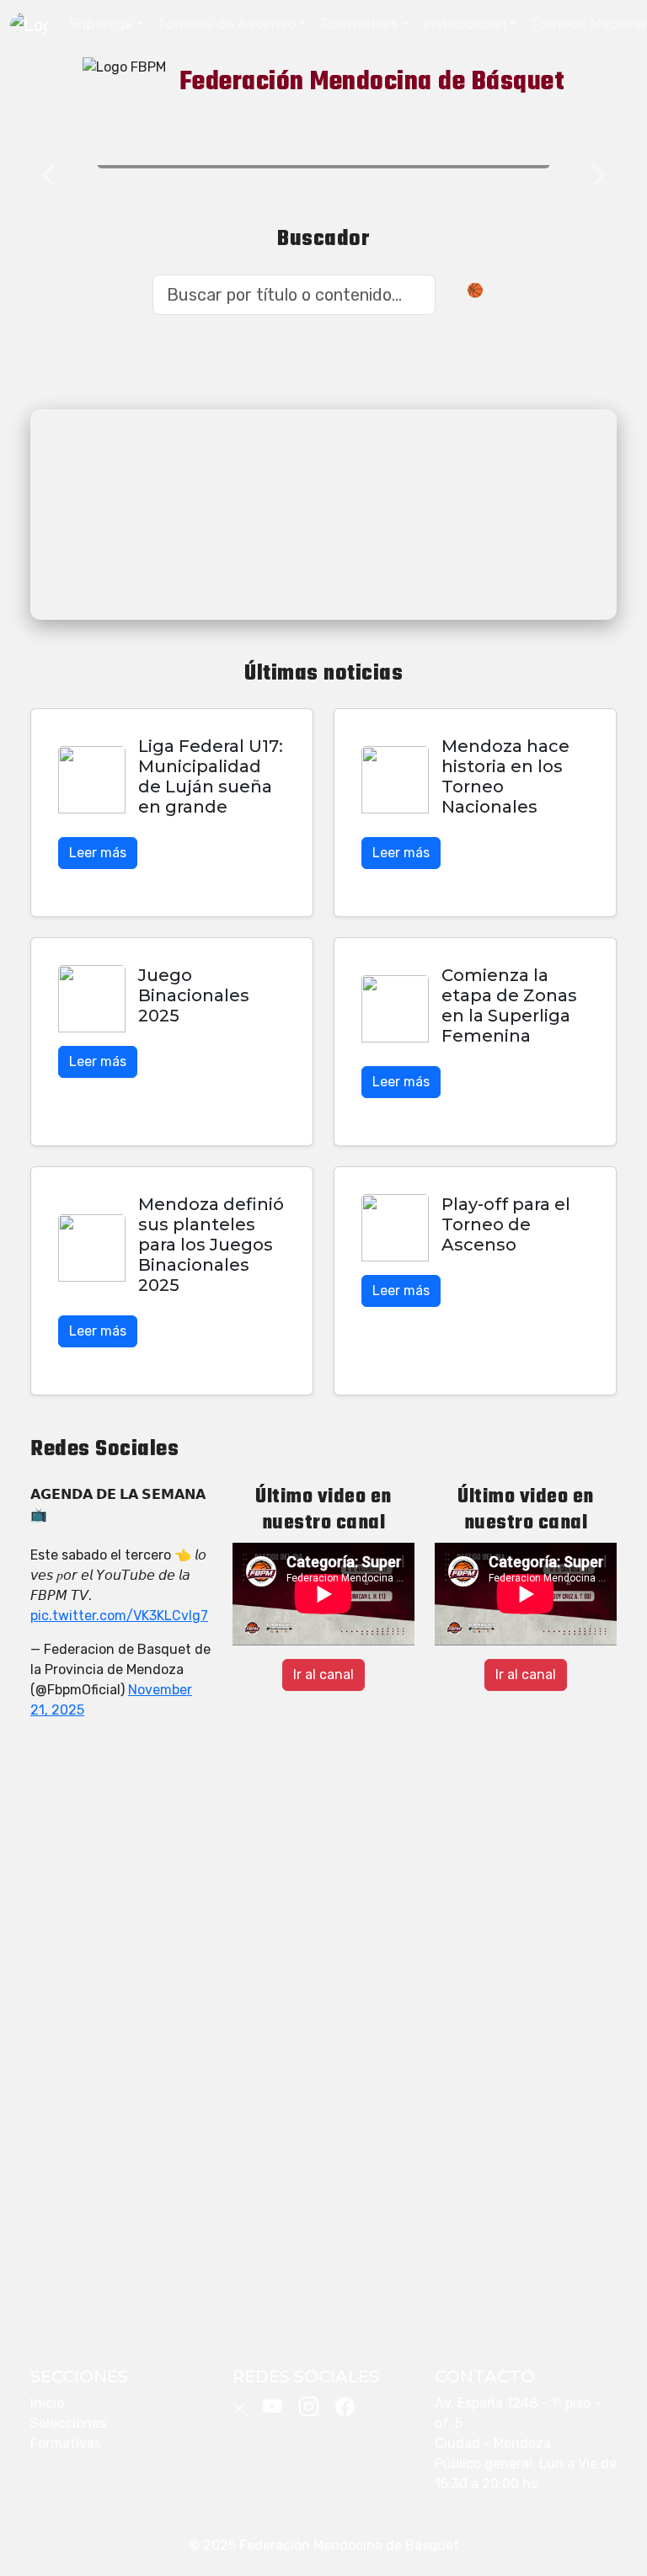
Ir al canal (323, 1675)
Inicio (47, 2403)
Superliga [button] (101, 24)
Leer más (98, 853)
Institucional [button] (464, 24)
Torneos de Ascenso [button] (227, 24)
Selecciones (68, 2423)
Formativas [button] (359, 24)
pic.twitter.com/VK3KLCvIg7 (119, 1616)
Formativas (66, 2443)
